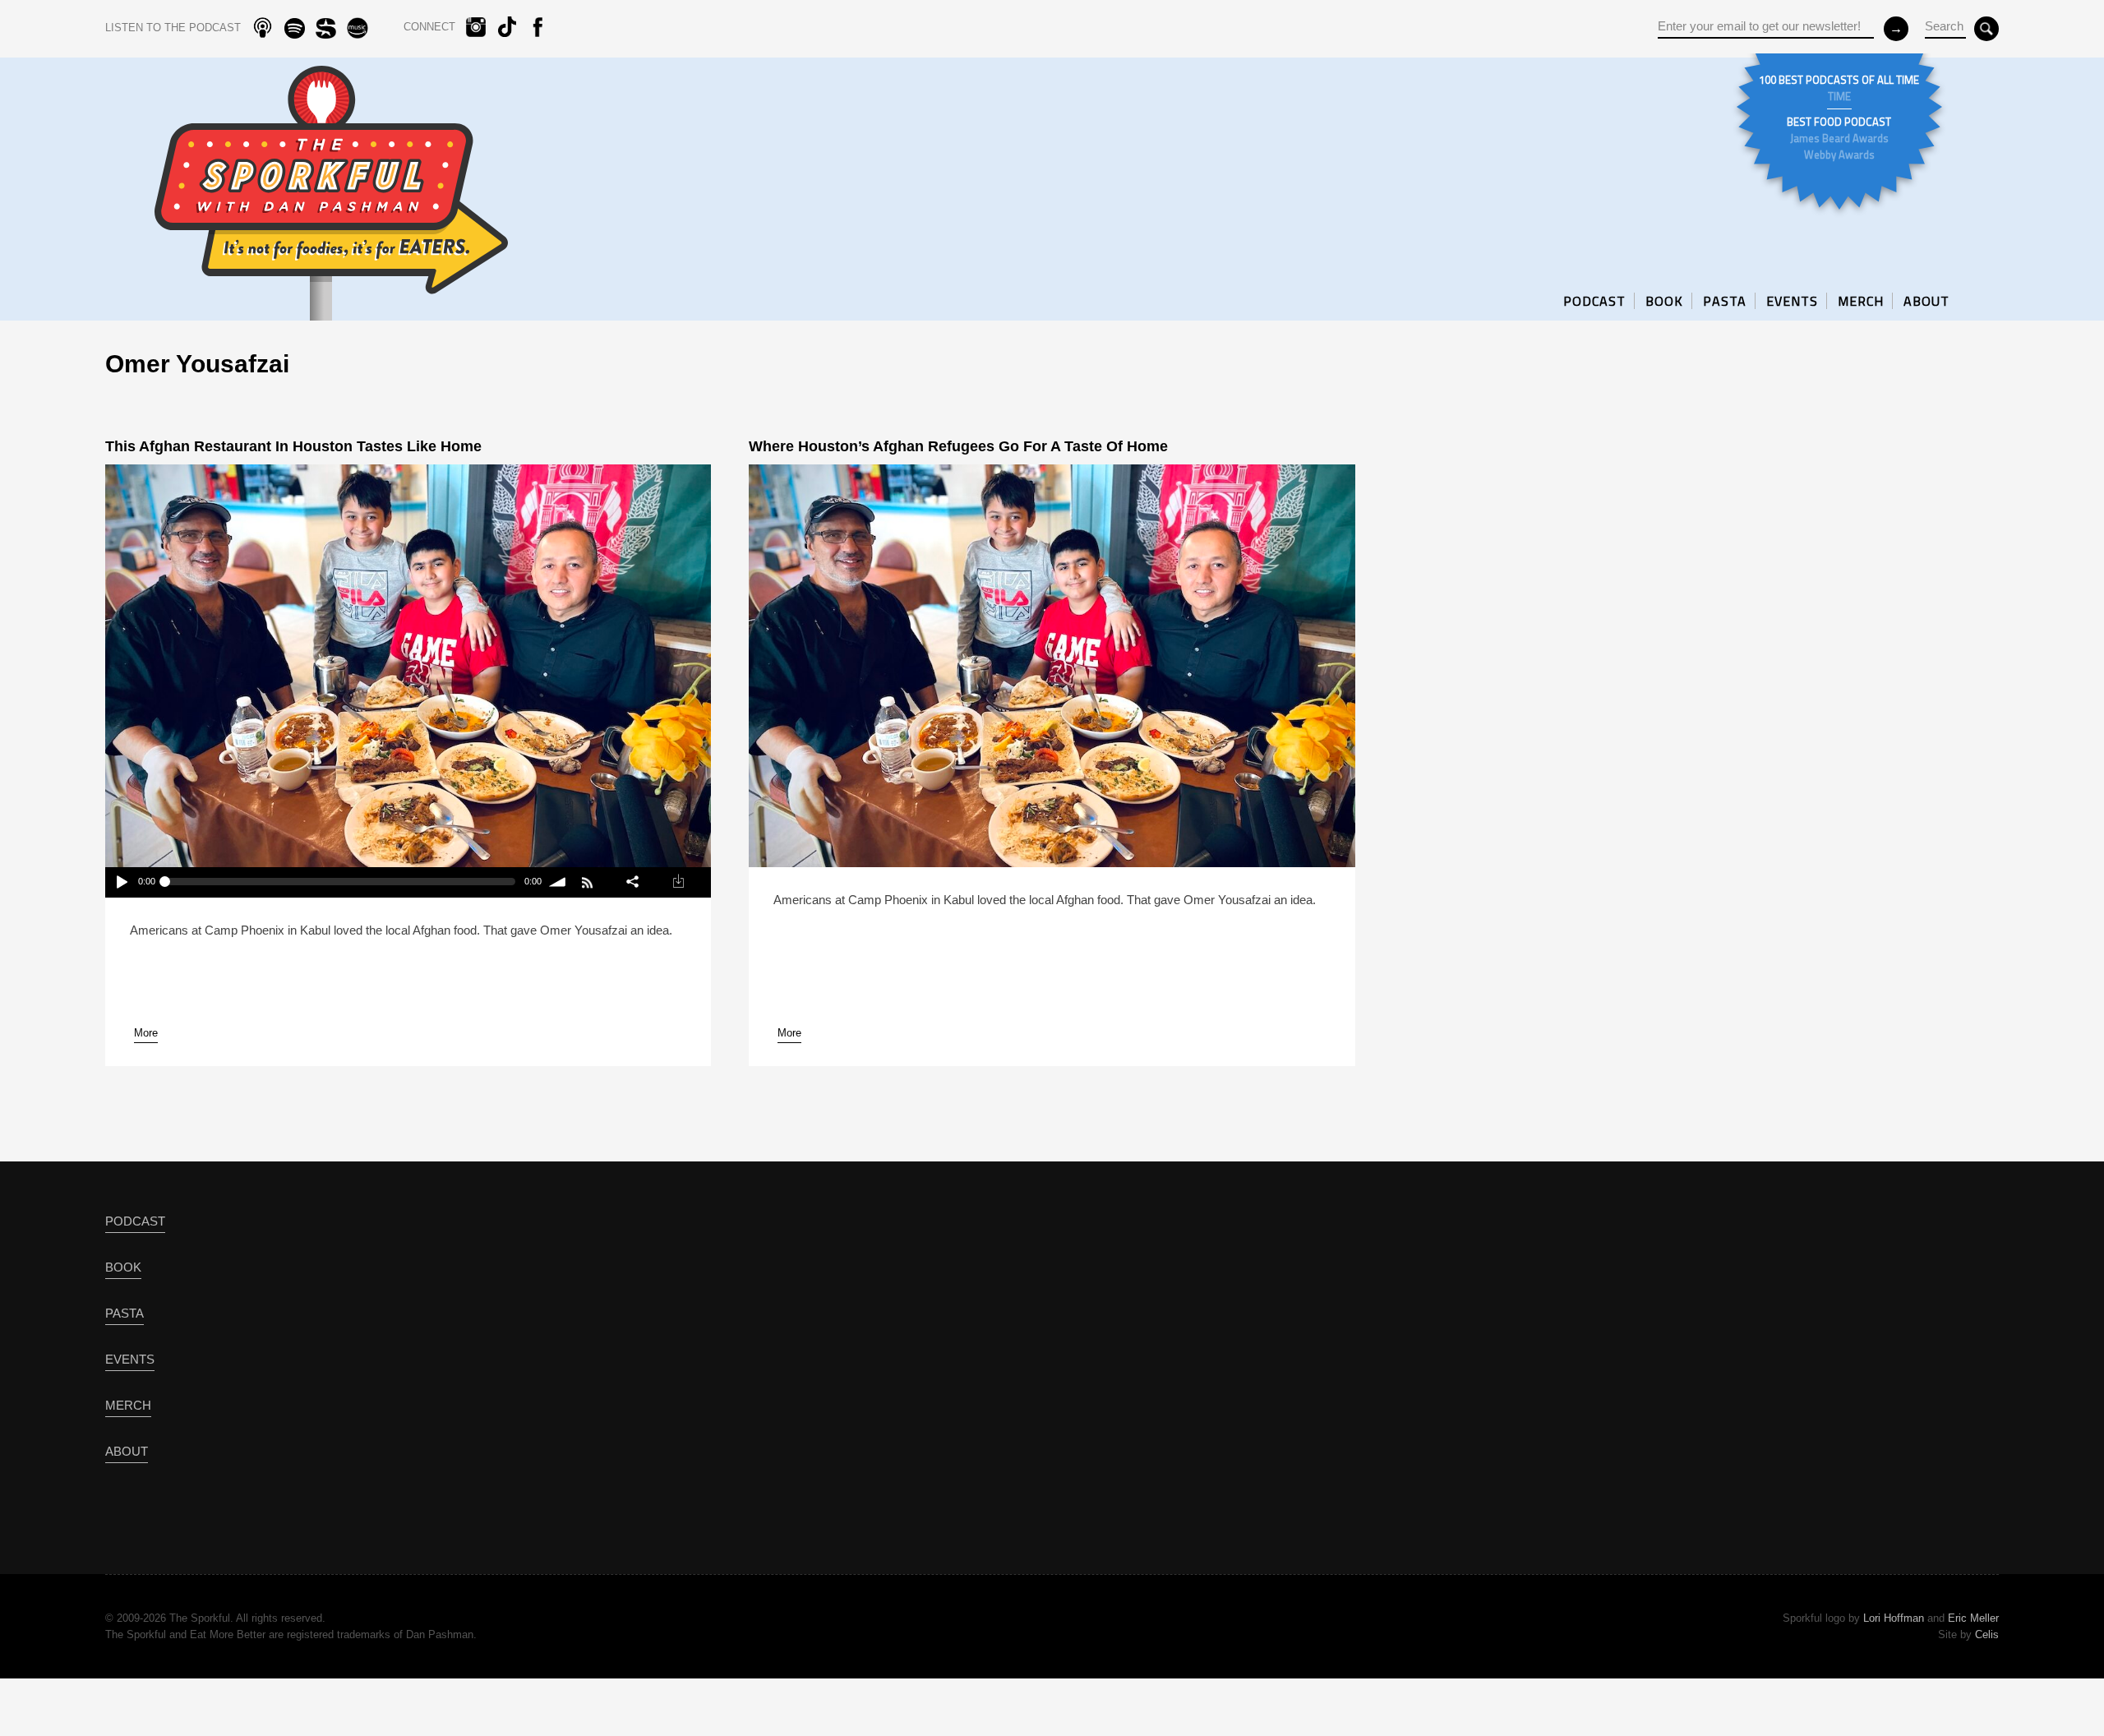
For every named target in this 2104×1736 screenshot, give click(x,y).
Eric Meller (1973, 1618)
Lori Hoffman (1894, 1618)
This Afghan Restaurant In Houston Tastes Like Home (293, 446)
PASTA (1725, 301)
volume (558, 882)
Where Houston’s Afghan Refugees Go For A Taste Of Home (958, 446)
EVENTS (1792, 301)
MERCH (1861, 301)
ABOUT (1926, 301)
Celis (1987, 1634)
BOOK (1664, 301)
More (146, 1033)
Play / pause (121, 882)
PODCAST (1594, 301)
